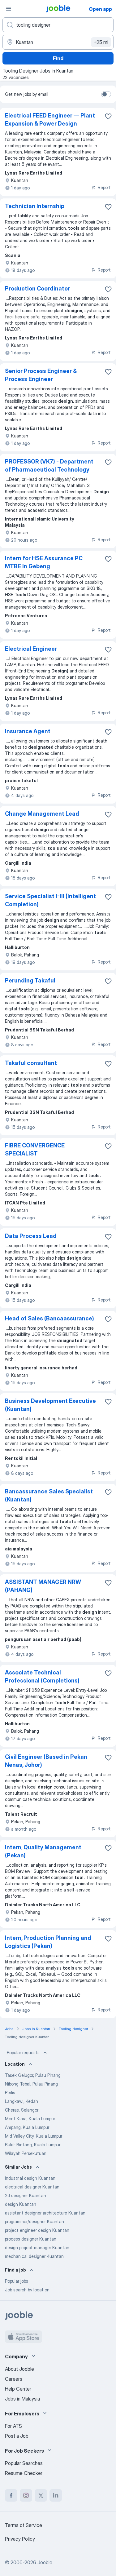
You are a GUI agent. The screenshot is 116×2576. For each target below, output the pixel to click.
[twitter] (41, 2495)
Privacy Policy (20, 2539)
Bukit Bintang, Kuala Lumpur (33, 2145)
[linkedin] (56, 2495)
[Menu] (9, 9)
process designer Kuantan (31, 2239)
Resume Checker (24, 2473)
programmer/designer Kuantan (34, 2221)
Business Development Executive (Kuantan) (50, 1405)
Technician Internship (35, 206)
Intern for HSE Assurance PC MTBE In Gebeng (44, 562)
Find (58, 58)
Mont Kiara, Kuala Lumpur (30, 2119)
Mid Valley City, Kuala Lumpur (34, 2136)
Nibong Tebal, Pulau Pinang (31, 2084)
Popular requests (23, 2053)
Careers (14, 2379)
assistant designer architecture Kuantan (45, 2213)
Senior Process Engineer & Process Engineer (41, 375)
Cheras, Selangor (22, 2110)
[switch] (106, 94)
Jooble (45, 2562)
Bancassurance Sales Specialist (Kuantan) (49, 1495)
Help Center (18, 2389)
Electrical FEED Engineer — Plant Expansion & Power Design (50, 120)
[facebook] (11, 2495)
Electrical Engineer (31, 649)
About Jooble (19, 2369)
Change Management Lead (42, 814)
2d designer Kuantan (26, 2195)
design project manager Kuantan (37, 2248)
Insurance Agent (28, 731)
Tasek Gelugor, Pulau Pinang (33, 2075)
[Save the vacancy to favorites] (108, 116)
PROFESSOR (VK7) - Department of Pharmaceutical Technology (49, 466)
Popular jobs (17, 2281)
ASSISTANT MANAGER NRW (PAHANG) (43, 1586)
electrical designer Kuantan (32, 2187)
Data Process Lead (31, 1236)
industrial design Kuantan (30, 2178)
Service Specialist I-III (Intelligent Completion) (50, 900)
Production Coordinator (37, 288)
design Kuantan (21, 2204)
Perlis (10, 2093)
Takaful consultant (31, 1063)
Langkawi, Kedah (21, 2101)
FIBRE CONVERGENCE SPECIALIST (35, 1149)
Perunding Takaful (30, 980)
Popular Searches (24, 2463)
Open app (100, 9)
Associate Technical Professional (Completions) (42, 1676)
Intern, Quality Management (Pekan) (43, 1851)
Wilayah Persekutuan (26, 2153)
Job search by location (27, 2290)
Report (104, 187)
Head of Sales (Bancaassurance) (49, 1318)
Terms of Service (24, 2525)
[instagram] (26, 2495)
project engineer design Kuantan (37, 2230)
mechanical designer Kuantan (34, 2256)
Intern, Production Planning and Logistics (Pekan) (48, 1942)
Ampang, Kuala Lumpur (27, 2127)
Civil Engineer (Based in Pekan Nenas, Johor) (46, 1761)
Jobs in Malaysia (22, 2399)
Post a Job (17, 2436)
